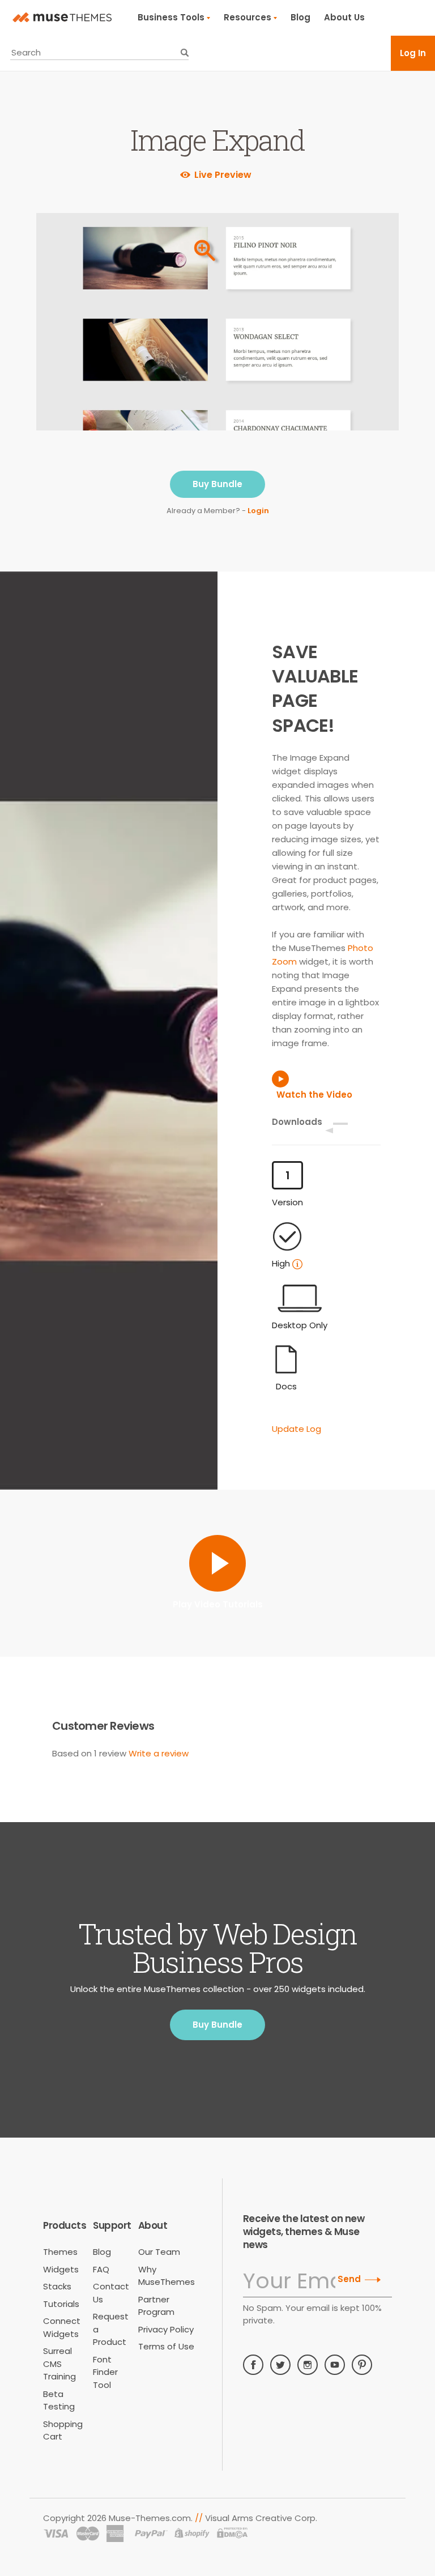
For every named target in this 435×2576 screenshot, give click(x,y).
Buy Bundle (217, 484)
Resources (248, 17)
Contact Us (111, 2293)
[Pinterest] (362, 2365)
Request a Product (111, 2329)
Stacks (57, 2286)
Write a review (159, 1753)
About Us (344, 17)
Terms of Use (166, 2346)
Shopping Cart (63, 2430)
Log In (413, 53)
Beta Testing (59, 2400)
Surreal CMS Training (59, 2364)
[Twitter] (280, 2365)
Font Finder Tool (105, 2372)
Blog (300, 17)
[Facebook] (253, 2365)
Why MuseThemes (167, 2276)
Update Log (297, 1429)
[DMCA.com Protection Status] (233, 2534)
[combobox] (99, 53)
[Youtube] (335, 2365)
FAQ (101, 2269)
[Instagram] (308, 2365)
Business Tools (171, 17)
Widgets (61, 2269)
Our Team (159, 2252)
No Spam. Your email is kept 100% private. (312, 2314)
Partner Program (156, 2306)
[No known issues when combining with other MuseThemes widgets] (297, 1264)
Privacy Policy (166, 2329)
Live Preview (223, 175)
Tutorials (61, 2304)
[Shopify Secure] (192, 2534)
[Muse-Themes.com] (62, 18)
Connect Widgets (62, 2327)
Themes (60, 2252)
